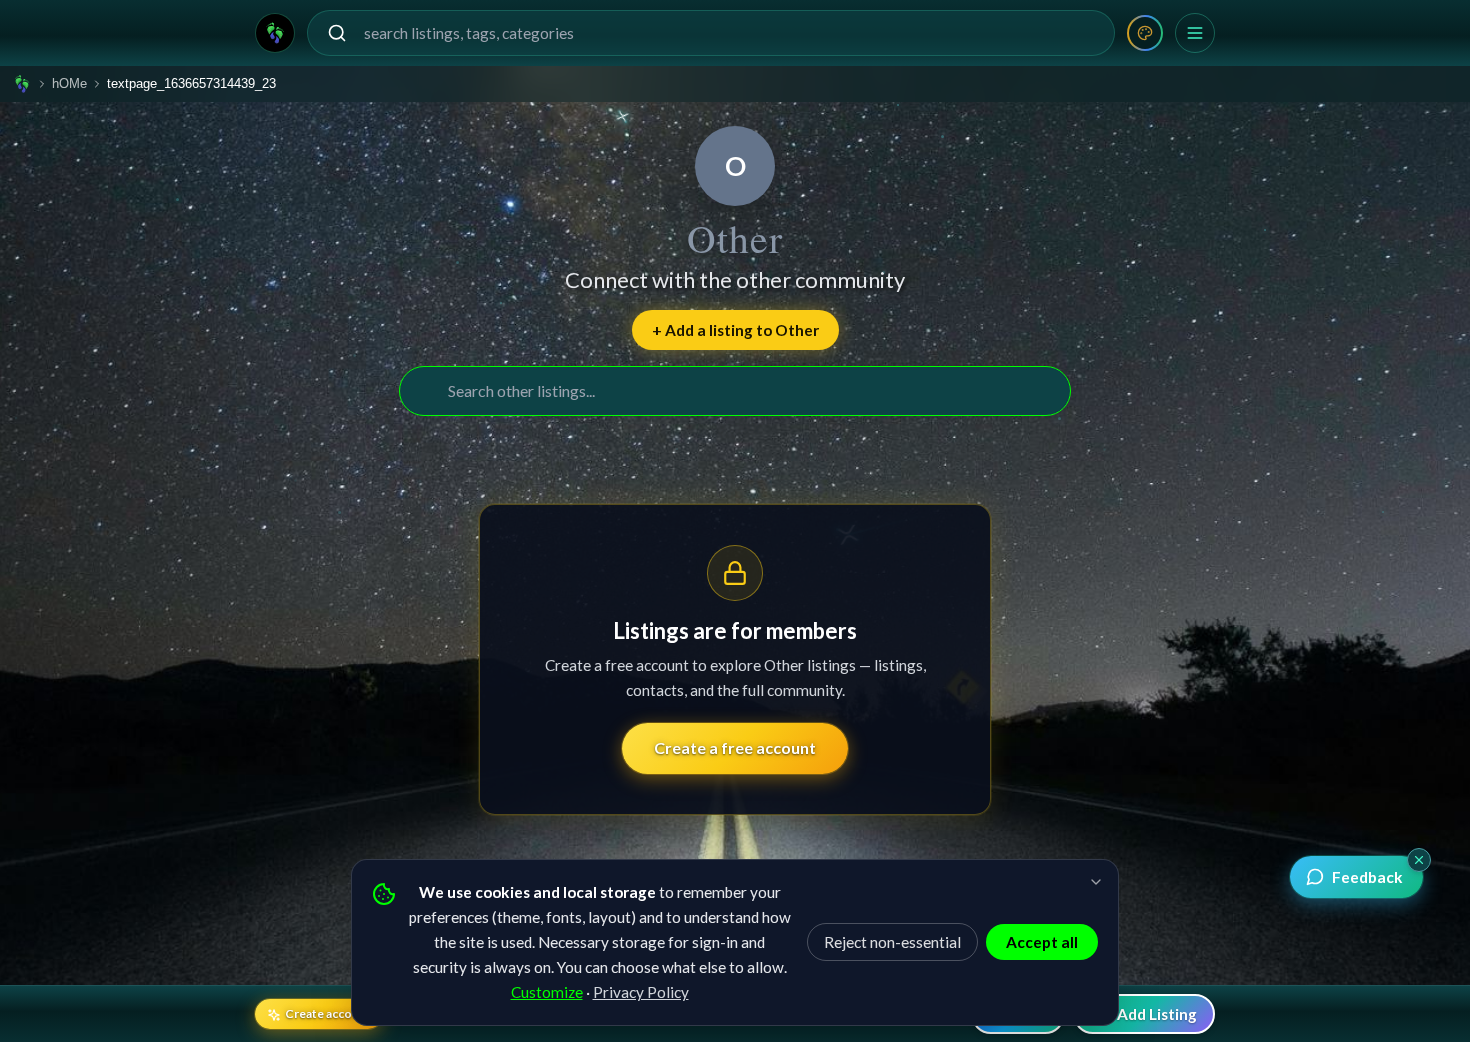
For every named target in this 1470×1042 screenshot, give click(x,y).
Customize (547, 992)
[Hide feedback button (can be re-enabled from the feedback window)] (1419, 860)
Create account (328, 1013)
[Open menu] (1195, 33)
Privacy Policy (641, 992)
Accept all (1042, 942)
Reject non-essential (892, 942)
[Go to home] (275, 33)
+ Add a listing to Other (735, 330)
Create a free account (735, 747)
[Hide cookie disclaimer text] (1096, 882)
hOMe (69, 83)
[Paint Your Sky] (1145, 33)
